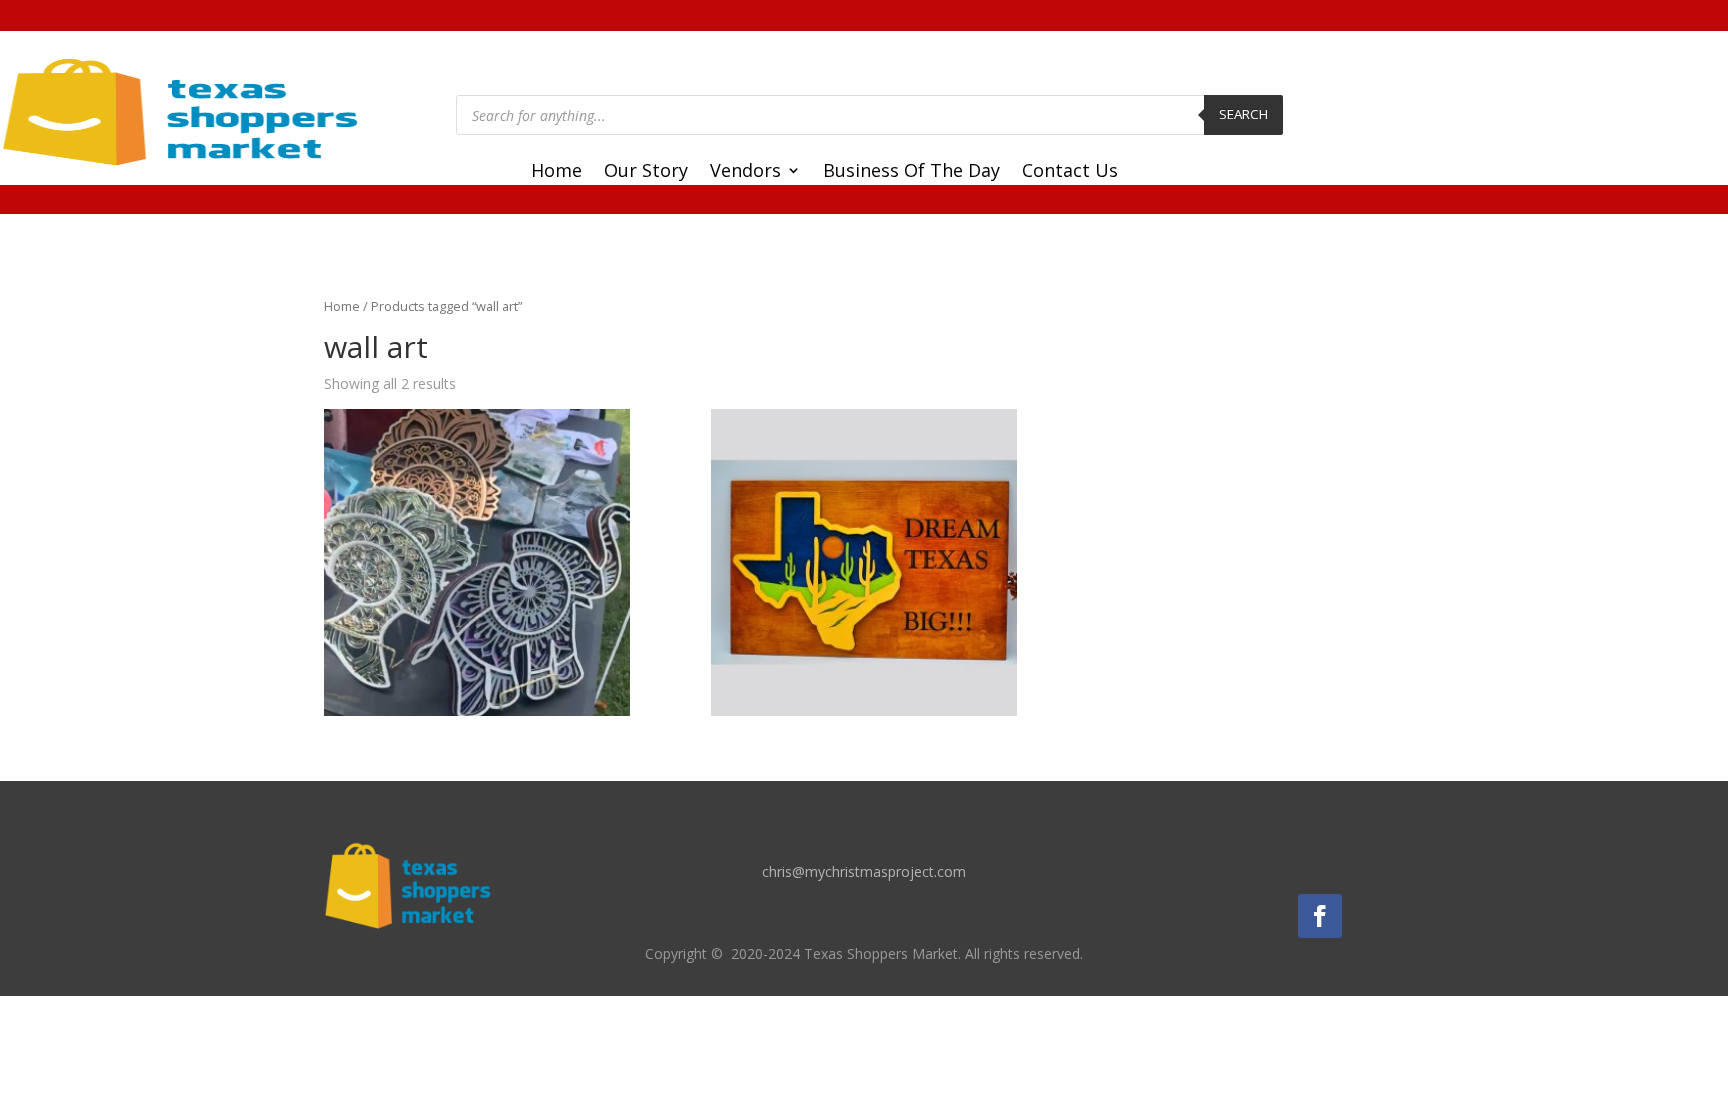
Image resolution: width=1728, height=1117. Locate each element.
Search (1243, 114)
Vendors (745, 172)
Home (556, 172)
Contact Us (1070, 172)
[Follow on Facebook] (1320, 916)
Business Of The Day (911, 172)
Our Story (646, 172)
